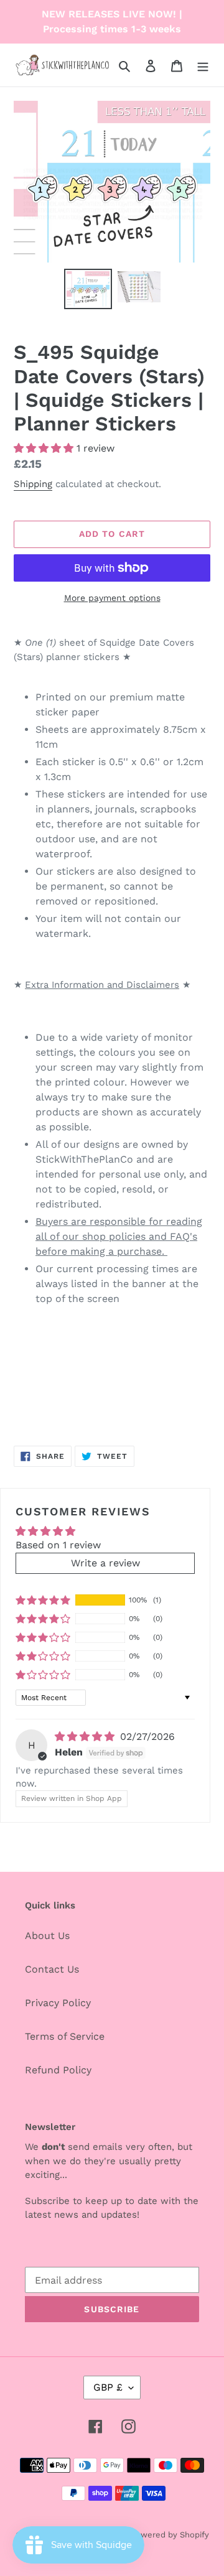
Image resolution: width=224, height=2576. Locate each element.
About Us (47, 1936)
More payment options (112, 598)
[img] (86, 1737)
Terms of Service (65, 2036)
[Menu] (203, 65)
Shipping (33, 484)
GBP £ (108, 2387)
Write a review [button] (105, 1563)
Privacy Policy (58, 2003)
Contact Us (52, 1969)
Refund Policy (58, 2070)
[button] (45, 448)
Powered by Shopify (170, 2535)
